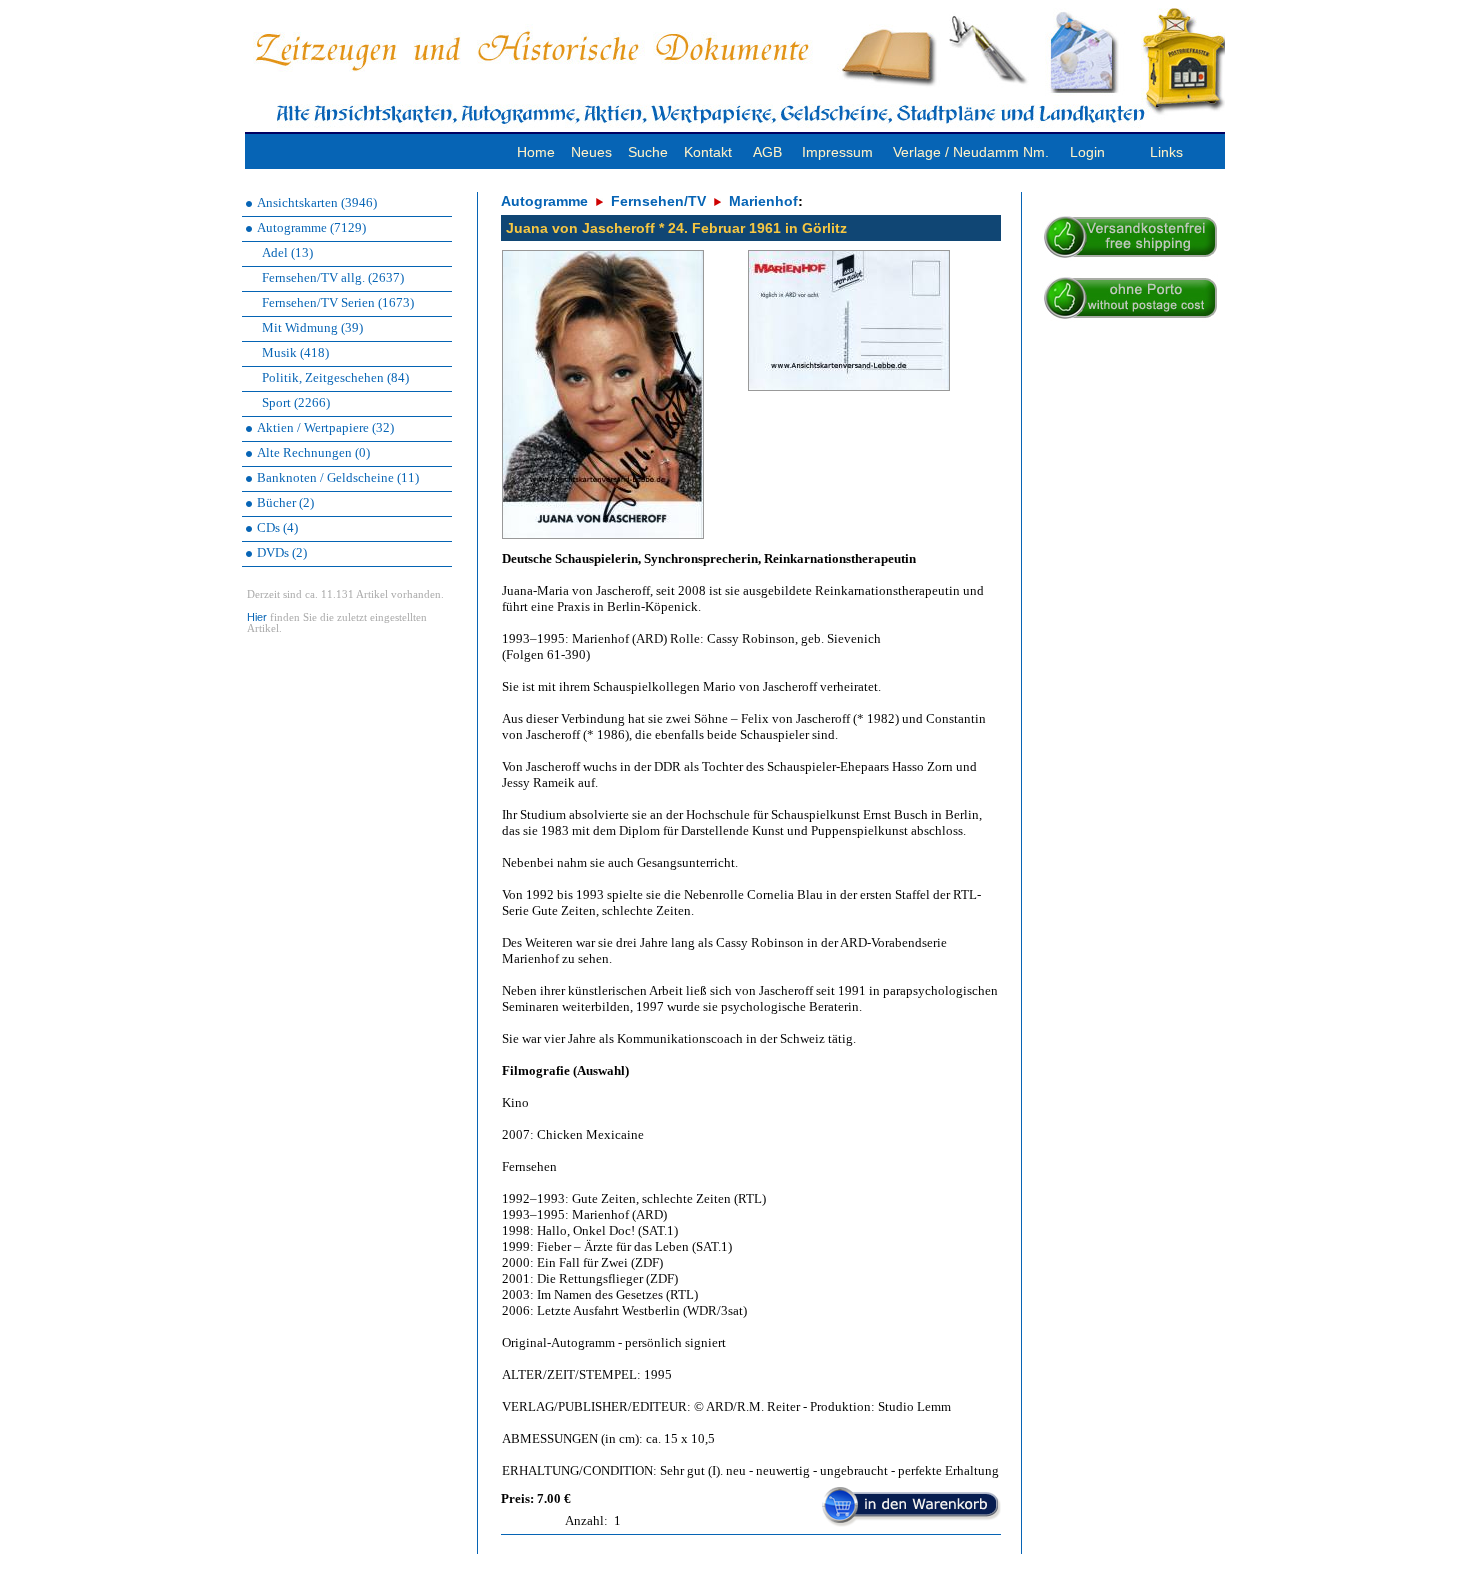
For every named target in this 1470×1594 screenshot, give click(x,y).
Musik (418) (295, 352)
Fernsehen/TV (658, 201)
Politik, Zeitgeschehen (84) (335, 377)
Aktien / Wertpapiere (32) (325, 427)
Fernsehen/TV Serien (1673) (338, 302)
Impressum (837, 152)
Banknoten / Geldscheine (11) (338, 477)
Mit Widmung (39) (312, 327)
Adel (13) (287, 252)
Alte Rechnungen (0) (313, 452)
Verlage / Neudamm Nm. (971, 152)
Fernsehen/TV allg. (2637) (333, 277)
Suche (648, 152)
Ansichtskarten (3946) (317, 202)
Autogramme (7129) (311, 227)
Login (1087, 152)
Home (536, 152)
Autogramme (544, 201)
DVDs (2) (282, 552)
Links (1166, 152)
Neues (591, 152)
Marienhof (763, 201)
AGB (767, 152)
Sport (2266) (296, 402)
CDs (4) (277, 527)
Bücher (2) (285, 502)
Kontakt (708, 152)
